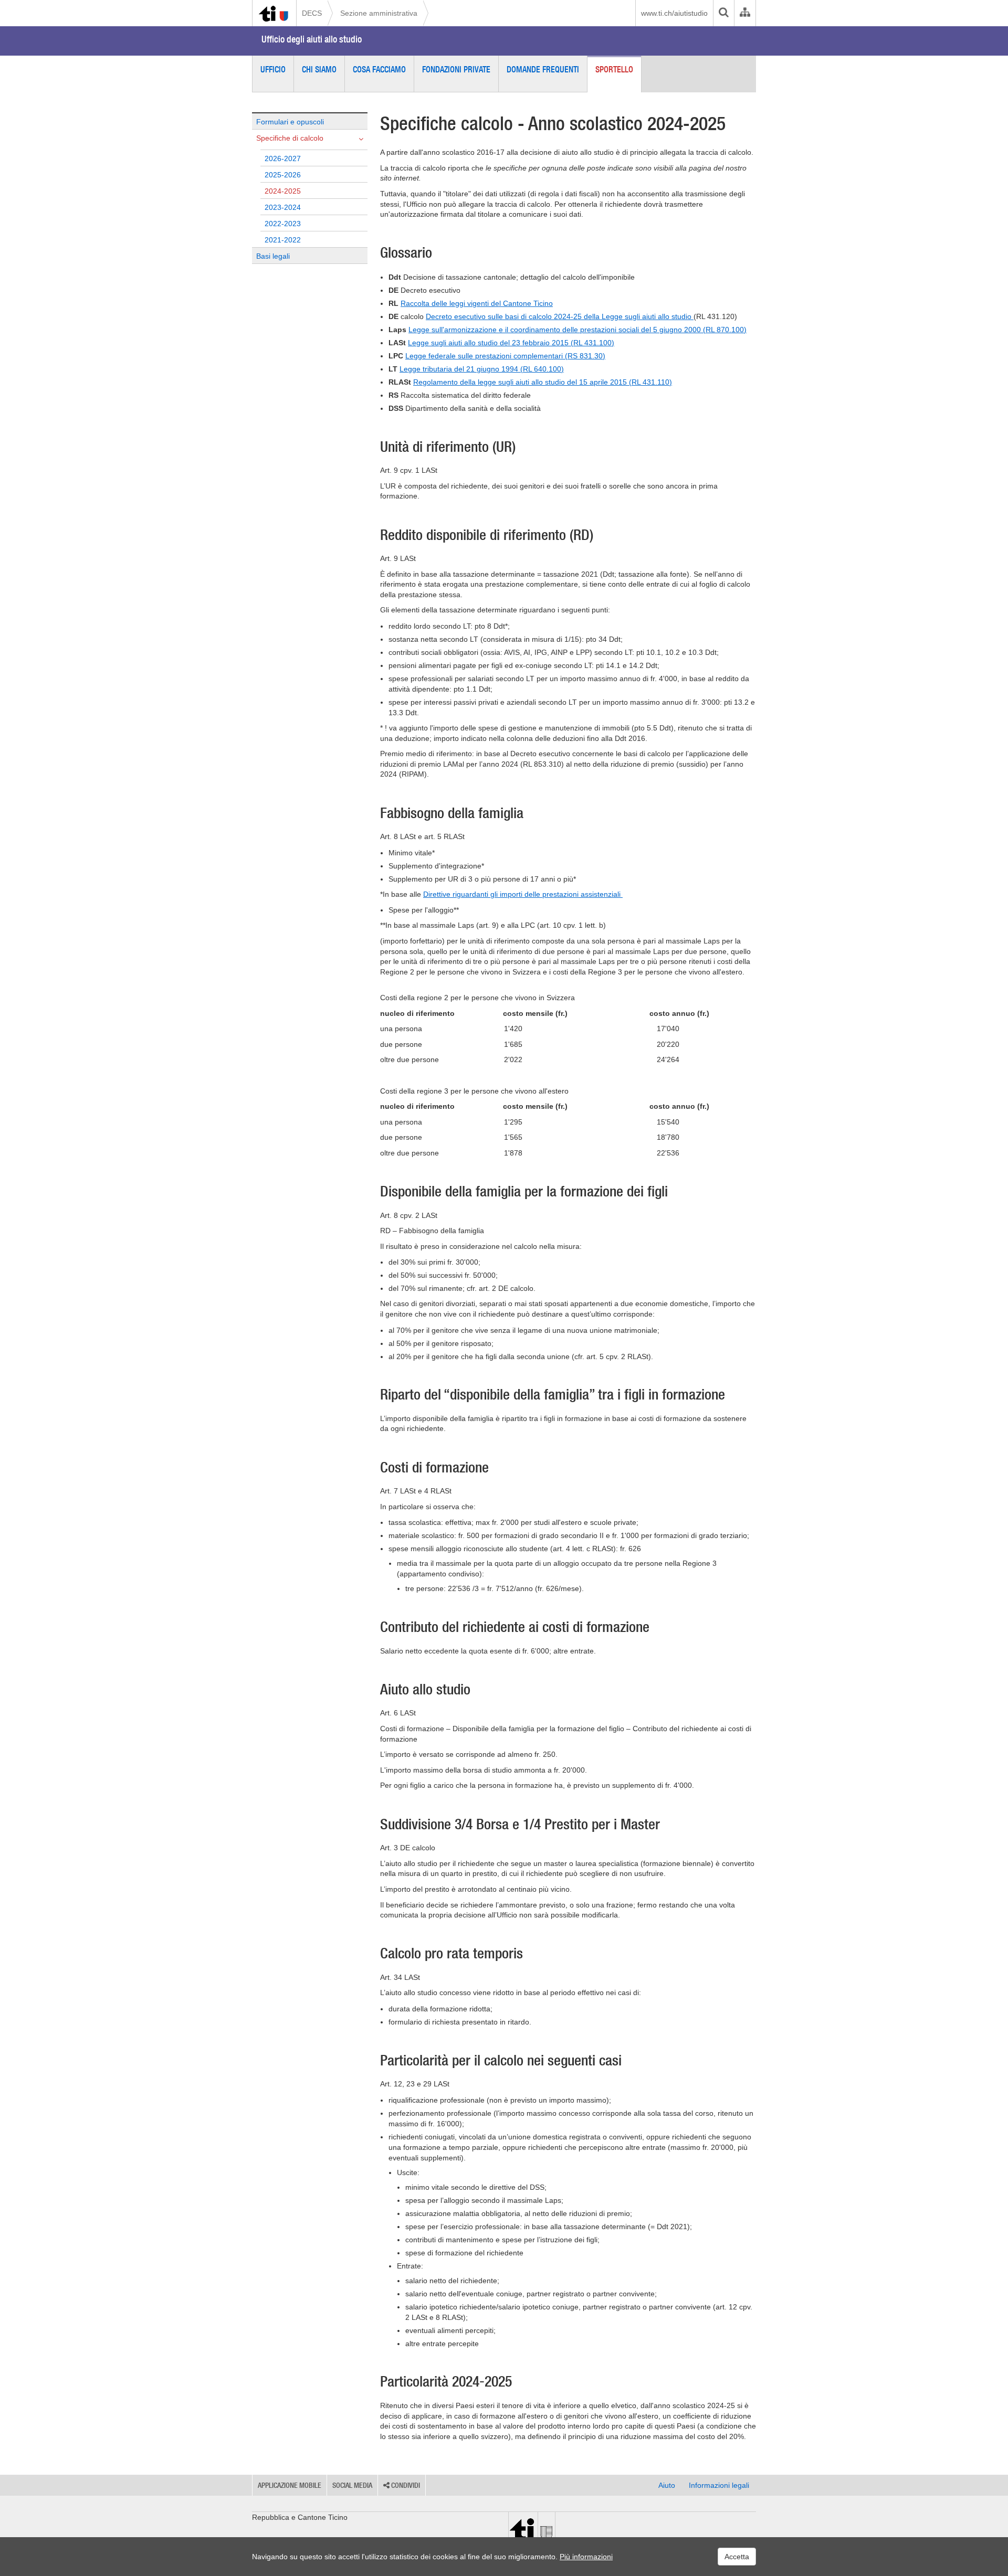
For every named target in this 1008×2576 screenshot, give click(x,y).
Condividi (405, 2485)
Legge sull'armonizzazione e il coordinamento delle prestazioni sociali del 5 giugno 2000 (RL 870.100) (577, 330)
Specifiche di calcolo (290, 138)
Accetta (737, 2557)
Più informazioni (586, 2557)
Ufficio (273, 69)
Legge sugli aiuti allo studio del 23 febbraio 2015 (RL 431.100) (511, 343)
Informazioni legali (719, 2485)
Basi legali (273, 256)
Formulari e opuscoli (290, 122)
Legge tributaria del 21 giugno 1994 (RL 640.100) (482, 369)
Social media (352, 2485)
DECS (312, 13)
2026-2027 (283, 158)
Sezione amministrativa (379, 13)
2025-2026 (283, 175)
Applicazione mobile (290, 2485)
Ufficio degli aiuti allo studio (312, 39)
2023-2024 (283, 207)
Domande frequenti (543, 69)
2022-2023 (283, 224)
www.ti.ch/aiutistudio (674, 13)
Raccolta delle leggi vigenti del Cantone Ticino (477, 303)
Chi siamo (319, 69)
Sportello (614, 69)
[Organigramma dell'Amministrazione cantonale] (745, 13)
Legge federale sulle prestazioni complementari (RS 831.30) (505, 356)
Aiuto (667, 2485)
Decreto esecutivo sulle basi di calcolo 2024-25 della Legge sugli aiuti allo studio (560, 316)
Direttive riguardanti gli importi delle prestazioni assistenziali (523, 894)
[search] (723, 13)
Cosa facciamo (379, 69)
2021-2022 (283, 240)
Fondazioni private (456, 69)
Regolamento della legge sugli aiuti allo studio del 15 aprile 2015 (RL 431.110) (543, 382)
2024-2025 (283, 191)
